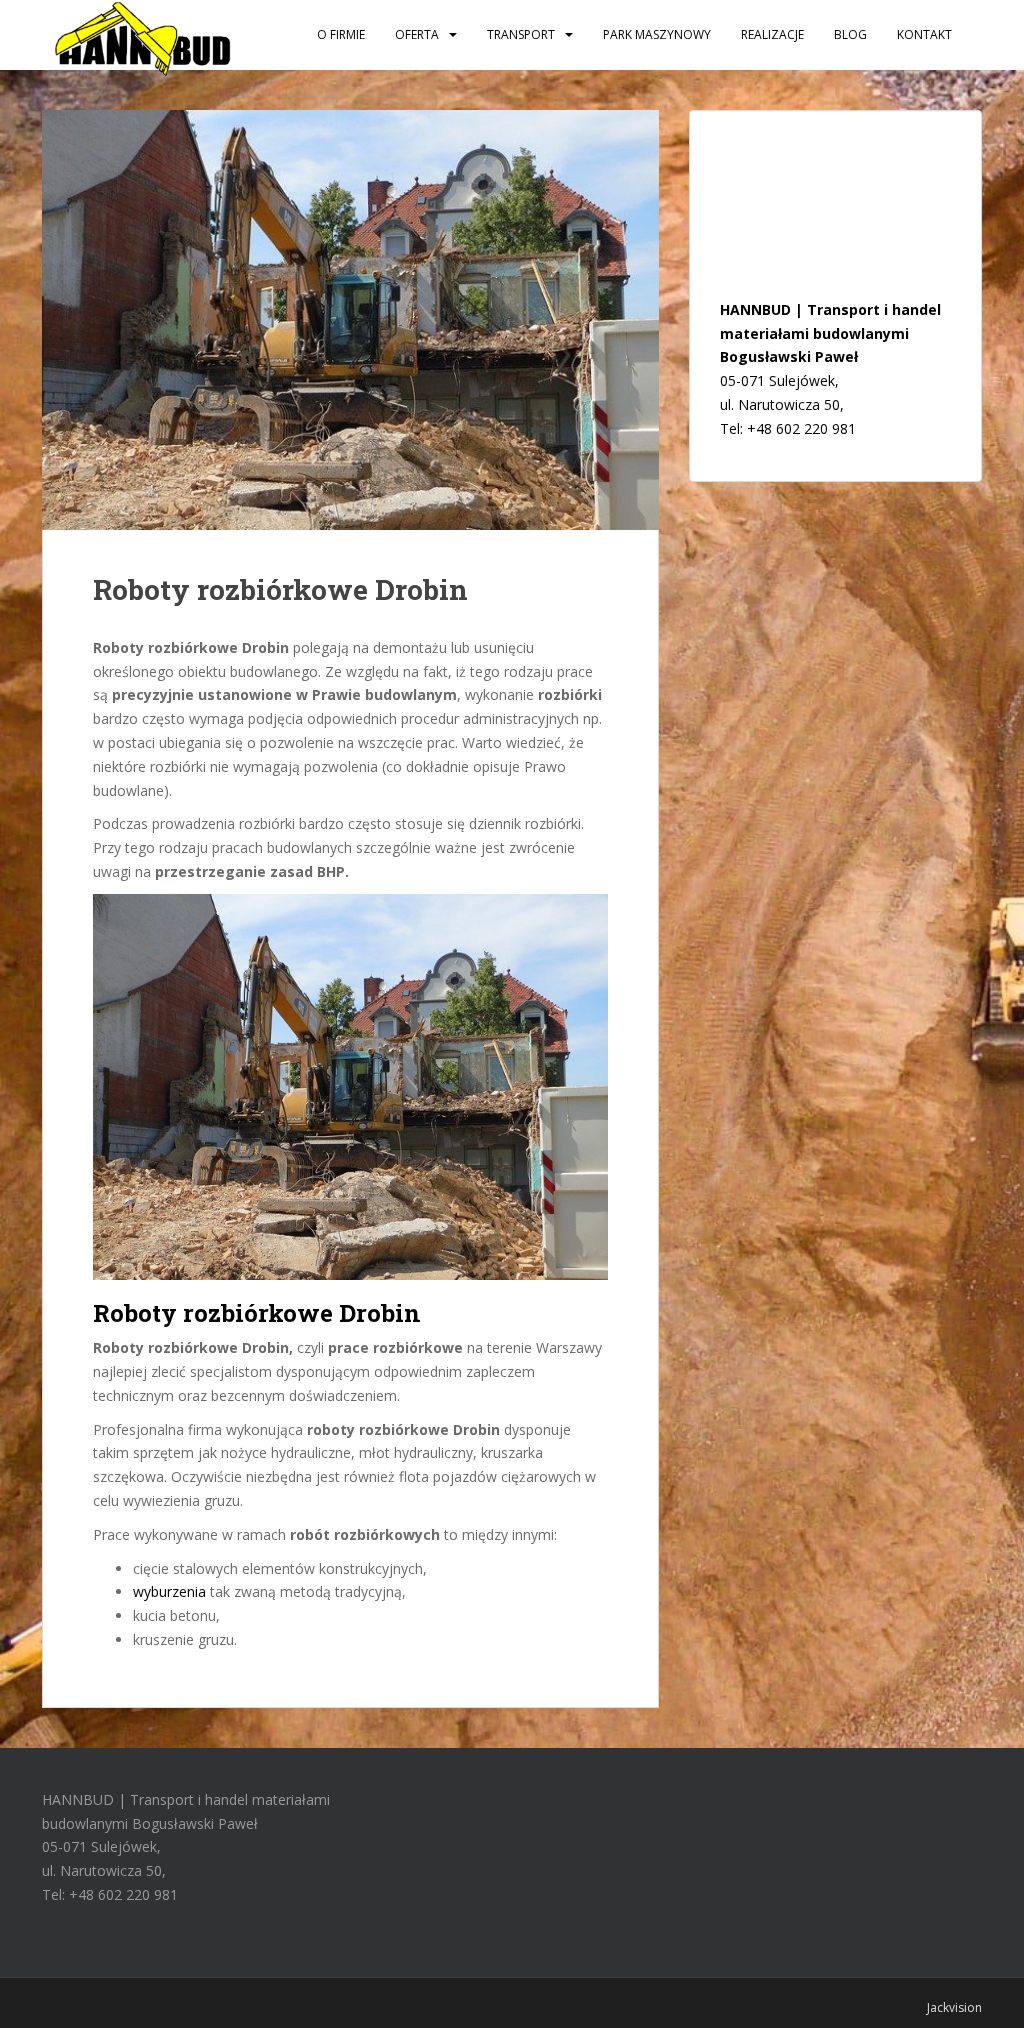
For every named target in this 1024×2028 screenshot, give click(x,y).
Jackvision (954, 2007)
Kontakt (924, 34)
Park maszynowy (657, 34)
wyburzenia (169, 1591)
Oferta (417, 34)
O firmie (341, 34)
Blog (850, 34)
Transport (521, 34)
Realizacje (772, 34)
